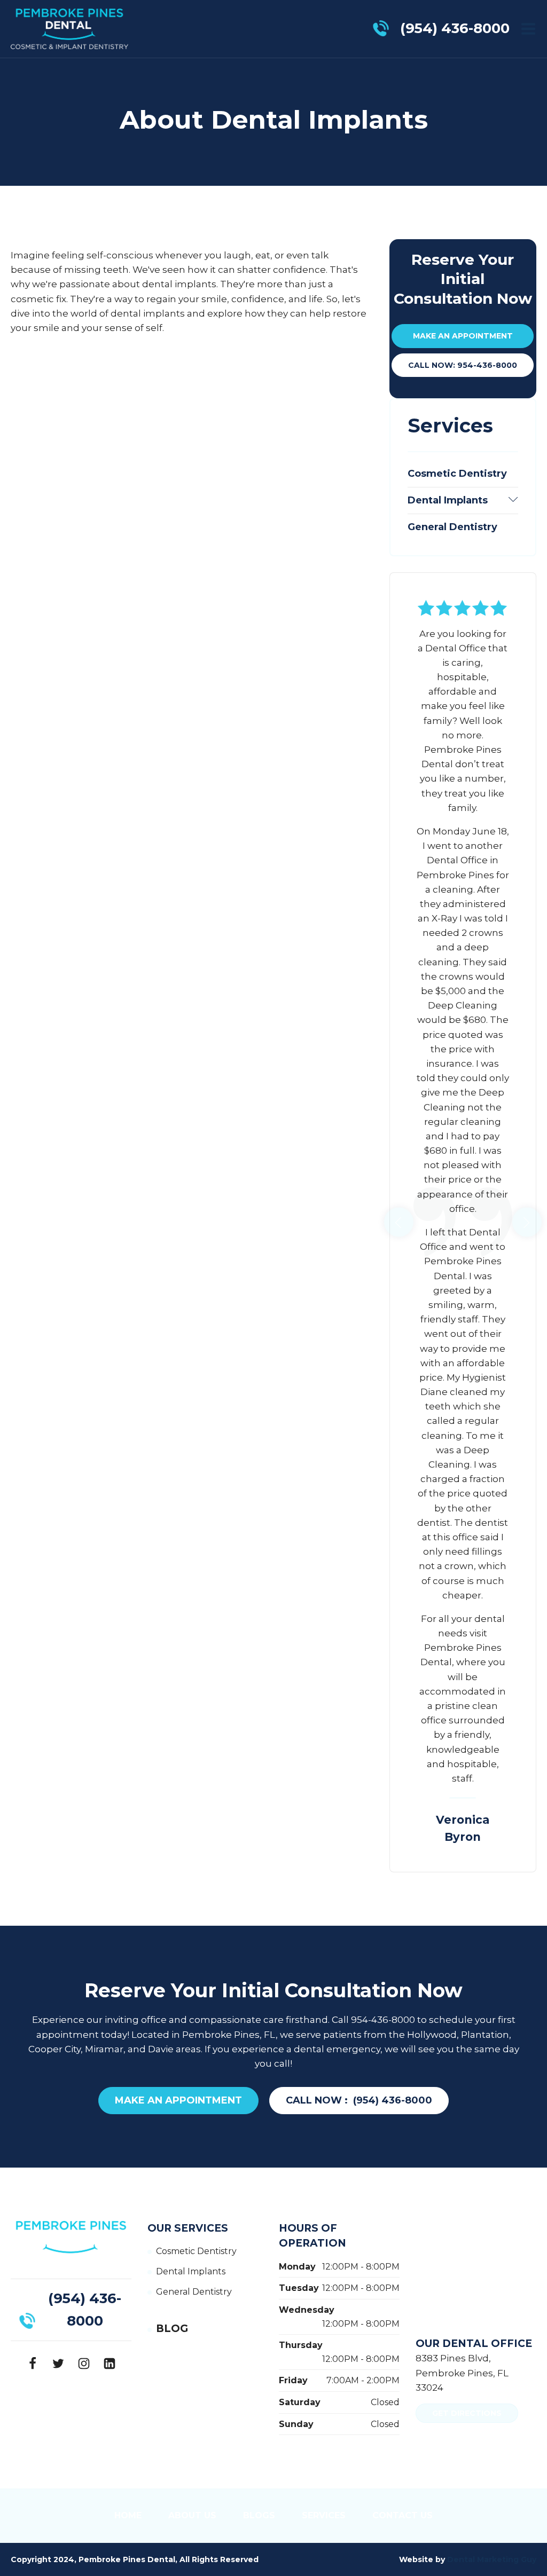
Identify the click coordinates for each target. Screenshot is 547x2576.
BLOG (172, 2329)
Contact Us (403, 2515)
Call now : (359, 2100)
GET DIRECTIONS (467, 2413)
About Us (192, 2515)
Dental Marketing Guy (492, 2559)
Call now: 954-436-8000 (463, 365)
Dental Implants (463, 500)
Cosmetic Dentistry (457, 474)
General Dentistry (452, 527)
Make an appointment (463, 336)
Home (128, 2515)
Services (324, 2515)
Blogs (259, 2515)
